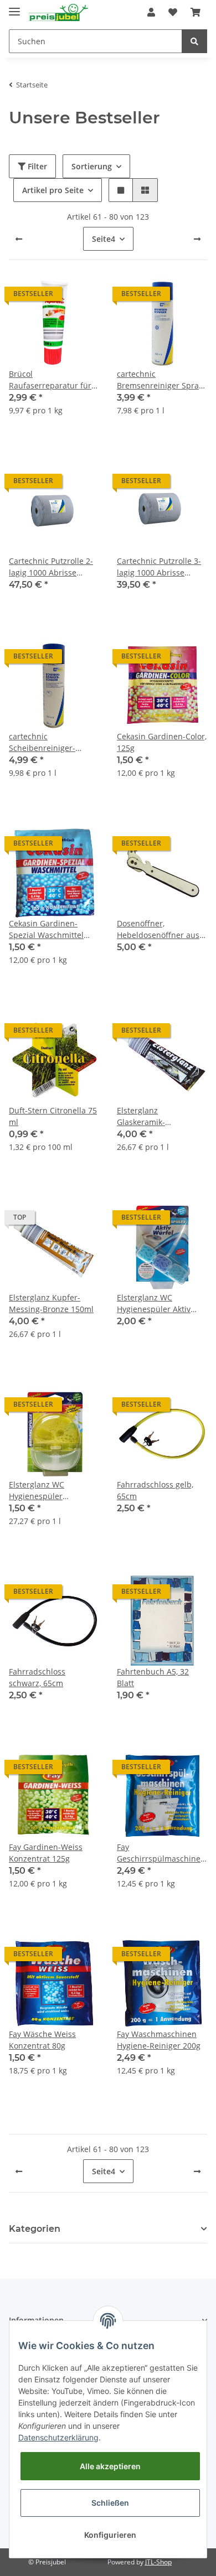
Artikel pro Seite (53, 190)
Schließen (110, 2503)
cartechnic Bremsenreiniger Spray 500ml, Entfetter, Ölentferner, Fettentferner (160, 380)
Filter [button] (36, 166)
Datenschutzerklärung (58, 2437)
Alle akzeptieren (110, 2466)
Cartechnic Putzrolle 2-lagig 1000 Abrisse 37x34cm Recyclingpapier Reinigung (51, 567)
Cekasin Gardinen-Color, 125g (162, 742)
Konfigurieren (110, 2535)
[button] (151, 12)
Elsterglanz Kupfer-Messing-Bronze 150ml (51, 1303)
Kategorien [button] (35, 2229)
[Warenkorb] (196, 12)
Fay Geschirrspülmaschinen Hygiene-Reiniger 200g (161, 1853)
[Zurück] (19, 239)
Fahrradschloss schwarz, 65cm (37, 1677)
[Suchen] (194, 41)
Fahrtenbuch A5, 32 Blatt (153, 1677)
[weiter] (197, 239)
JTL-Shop (158, 2562)
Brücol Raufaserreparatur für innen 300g (50, 380)
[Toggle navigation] (14, 7)
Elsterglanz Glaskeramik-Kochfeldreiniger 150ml (160, 1116)
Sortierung (92, 166)
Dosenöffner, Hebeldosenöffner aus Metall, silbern (158, 929)
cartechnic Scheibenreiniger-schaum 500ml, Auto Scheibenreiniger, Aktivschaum (47, 742)
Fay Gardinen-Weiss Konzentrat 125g (46, 1853)
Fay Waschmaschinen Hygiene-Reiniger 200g (159, 2040)
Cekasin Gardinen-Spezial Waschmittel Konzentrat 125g (46, 929)
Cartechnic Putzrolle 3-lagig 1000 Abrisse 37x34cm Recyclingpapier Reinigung (159, 567)
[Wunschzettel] (173, 12)
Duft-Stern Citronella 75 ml (53, 1116)
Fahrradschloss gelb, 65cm (155, 1490)
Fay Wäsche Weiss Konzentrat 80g (42, 2040)
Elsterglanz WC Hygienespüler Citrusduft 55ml (38, 1491)
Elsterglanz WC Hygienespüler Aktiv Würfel (154, 1303)
